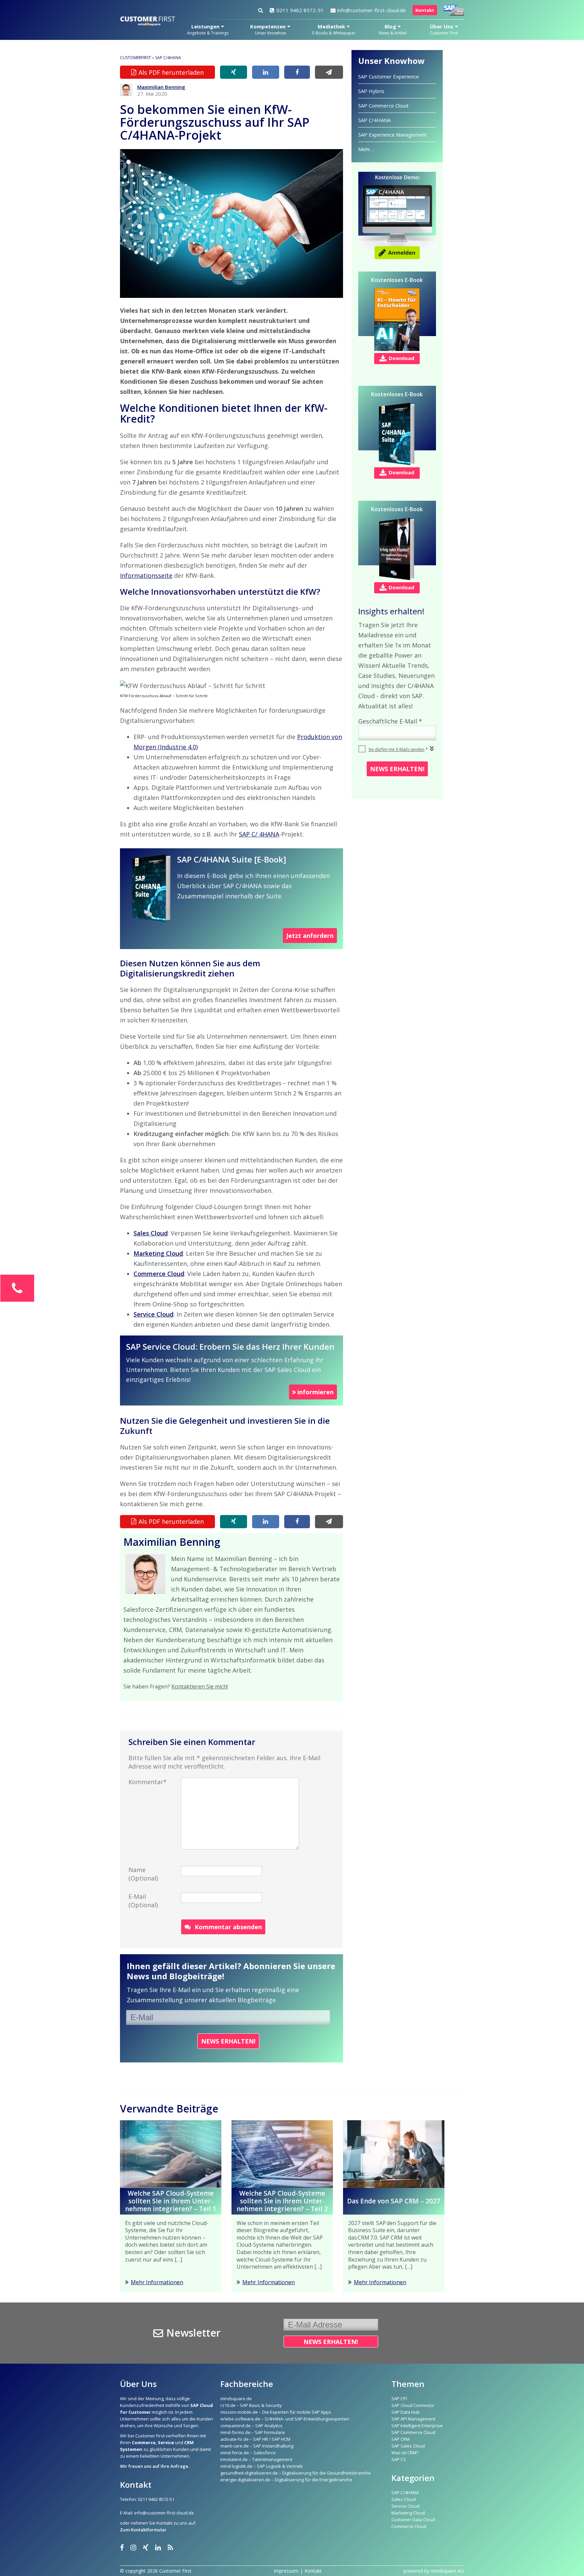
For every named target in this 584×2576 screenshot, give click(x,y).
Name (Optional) (143, 1874)
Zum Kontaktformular (143, 2530)
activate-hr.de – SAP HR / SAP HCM (255, 2439)
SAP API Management (413, 2419)
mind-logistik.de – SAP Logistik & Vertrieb (262, 2466)
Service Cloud (405, 2506)
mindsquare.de (236, 2398)
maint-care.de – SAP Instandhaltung (257, 2446)
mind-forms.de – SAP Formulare (253, 2432)
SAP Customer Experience (389, 76)
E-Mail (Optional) (143, 1901)
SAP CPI (399, 2398)
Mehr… (366, 149)
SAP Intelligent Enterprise (417, 2426)
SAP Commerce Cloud (383, 105)
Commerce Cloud (409, 2526)
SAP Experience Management (393, 135)
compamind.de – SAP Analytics (251, 2426)
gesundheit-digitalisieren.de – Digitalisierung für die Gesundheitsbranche (296, 2473)
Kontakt (425, 10)
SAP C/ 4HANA (259, 834)
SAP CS (399, 2459)
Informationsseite (146, 575)
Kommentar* (148, 1782)
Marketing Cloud (408, 2513)
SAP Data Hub (406, 2412)
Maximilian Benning (161, 87)
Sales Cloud (404, 2499)
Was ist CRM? (405, 2453)
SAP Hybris (371, 91)
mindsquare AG (447, 2571)
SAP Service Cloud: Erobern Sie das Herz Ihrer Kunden (230, 1346)
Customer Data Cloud (413, 2520)
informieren (315, 1392)
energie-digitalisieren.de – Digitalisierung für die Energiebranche (286, 2480)
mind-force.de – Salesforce (248, 2453)
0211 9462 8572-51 (300, 10)
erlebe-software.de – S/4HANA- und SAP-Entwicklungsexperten (285, 2419)
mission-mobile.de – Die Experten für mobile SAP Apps (276, 2412)
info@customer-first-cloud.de (372, 10)
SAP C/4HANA (168, 58)
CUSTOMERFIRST (136, 58)
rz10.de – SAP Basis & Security (251, 2405)
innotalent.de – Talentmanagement (256, 2459)
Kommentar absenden (228, 1927)
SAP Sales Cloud (408, 2446)
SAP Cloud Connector (413, 2405)
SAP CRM (400, 2439)
